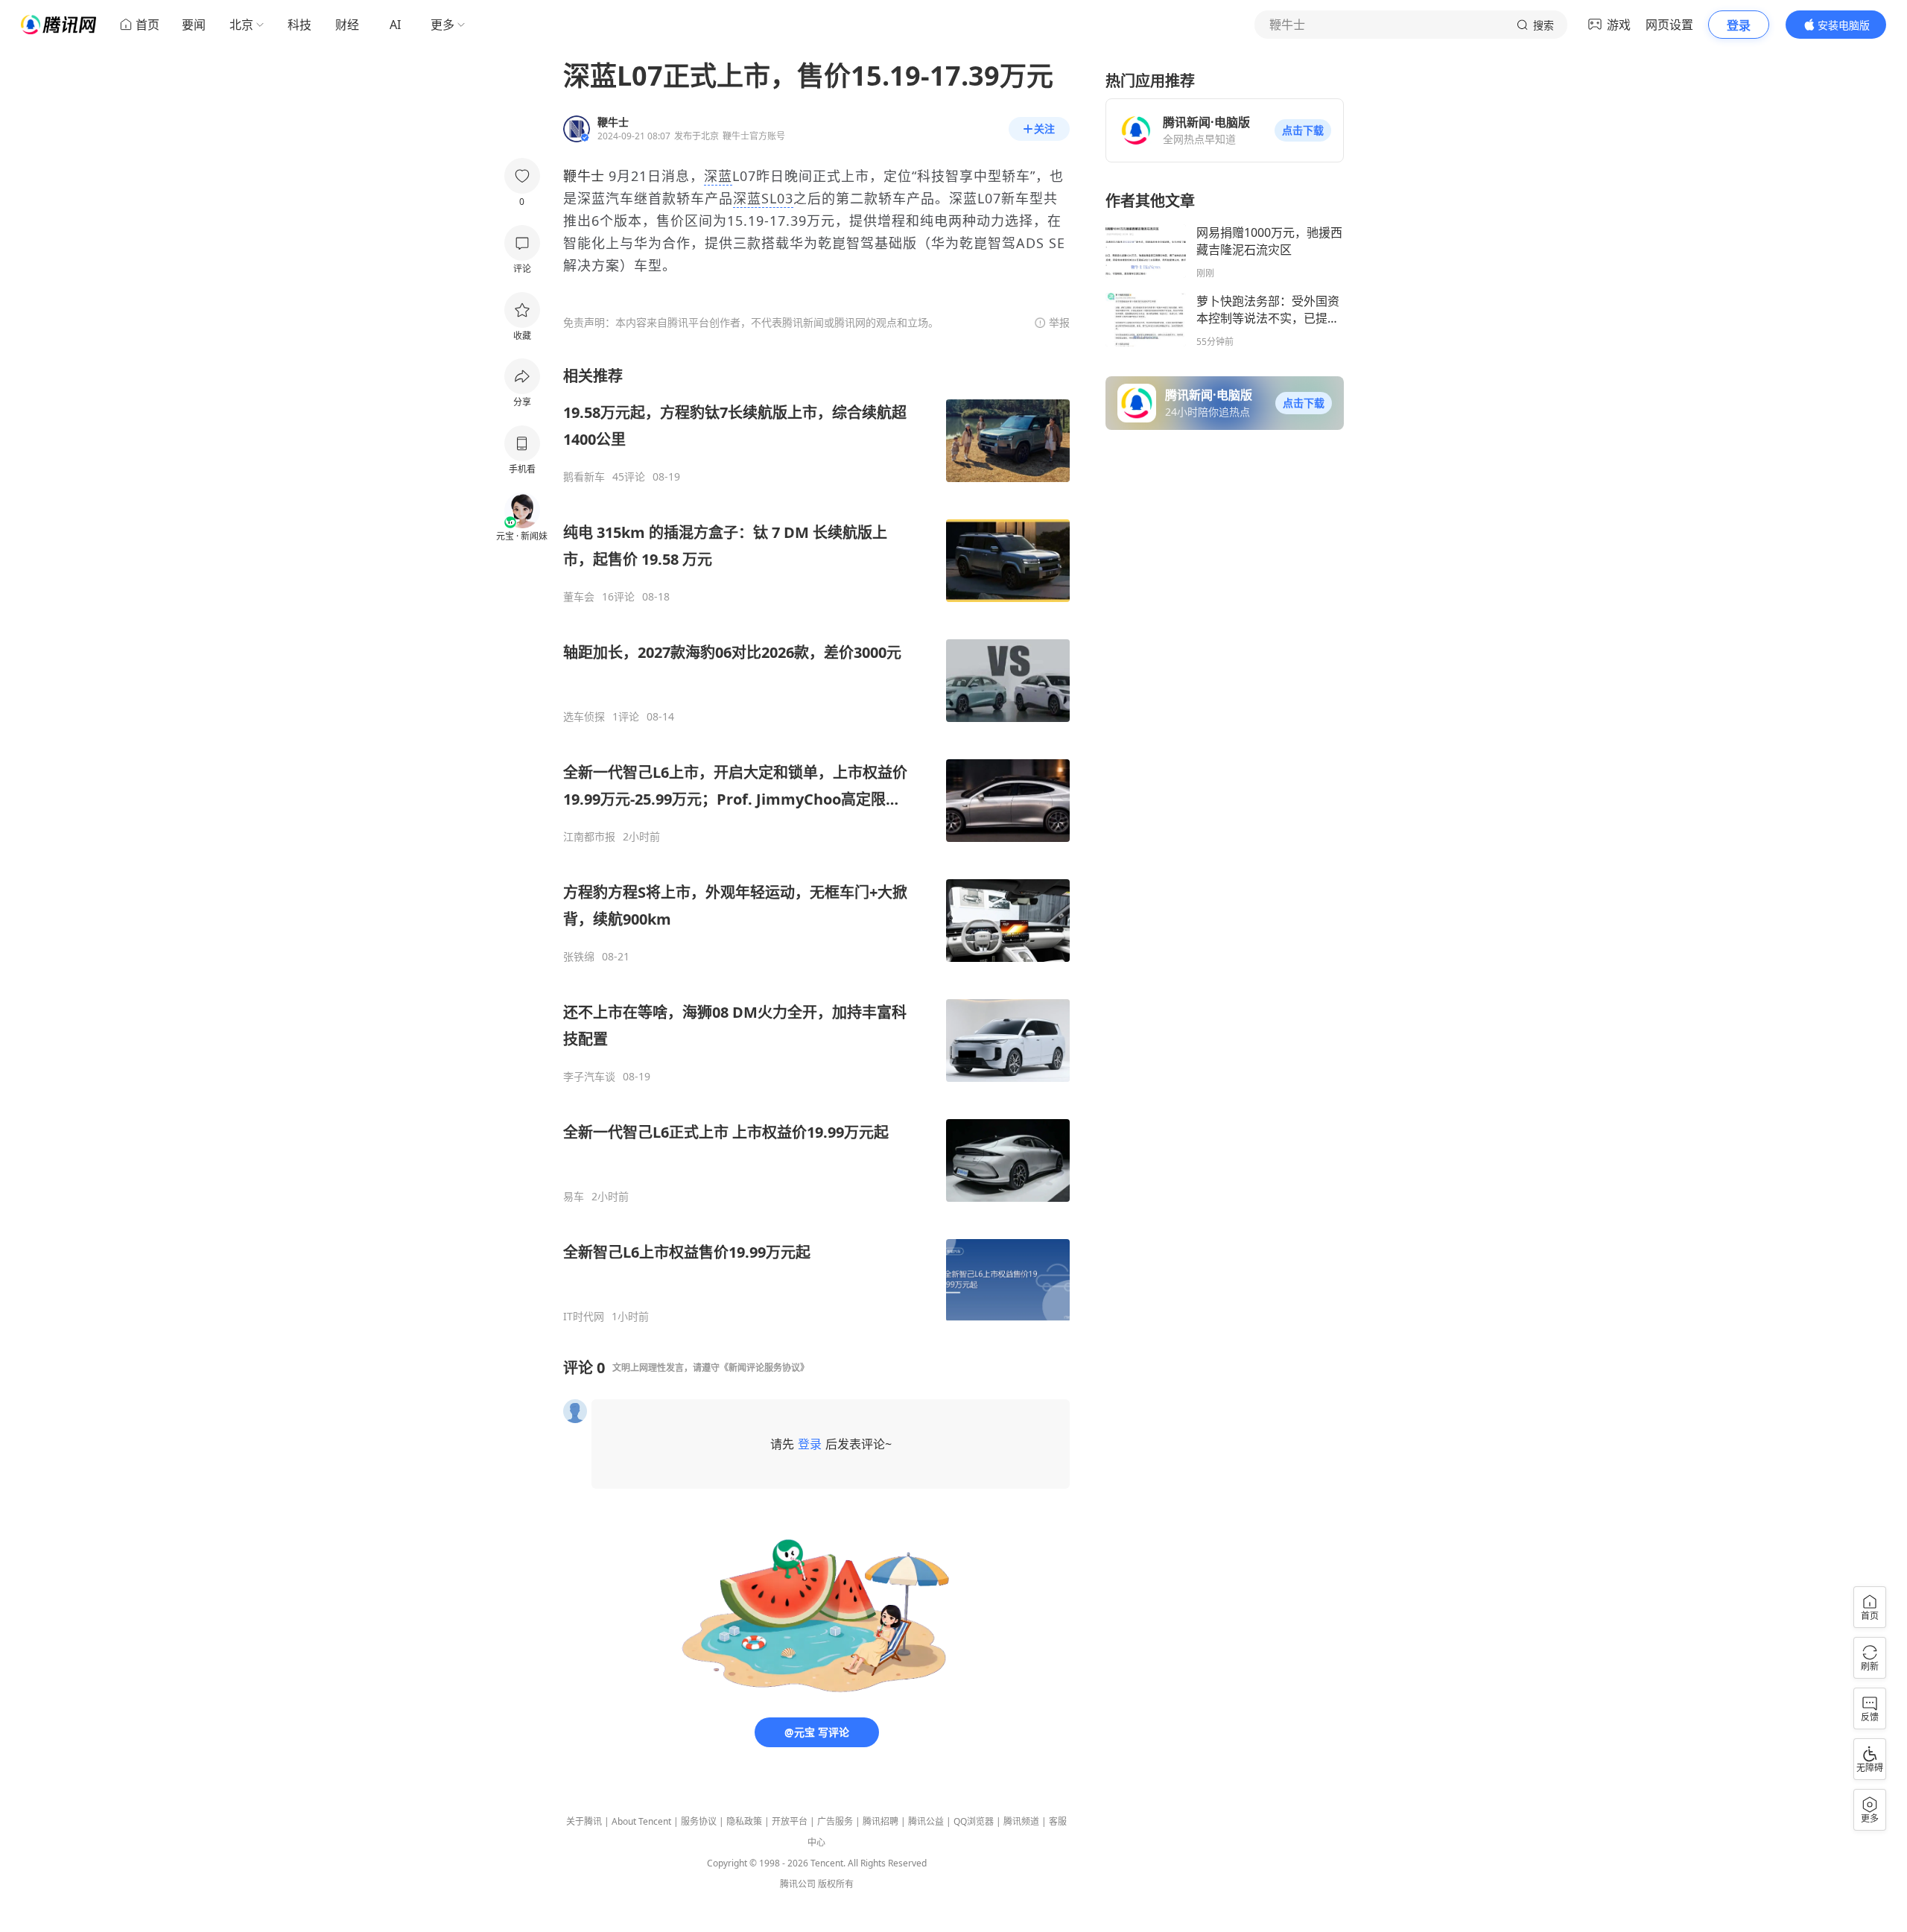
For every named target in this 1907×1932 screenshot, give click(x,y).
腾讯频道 (1021, 1821)
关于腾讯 (584, 1821)
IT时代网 (584, 1317)
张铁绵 (579, 957)
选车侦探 (584, 717)
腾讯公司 (798, 1884)
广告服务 (835, 1821)
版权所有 (836, 1884)
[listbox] (816, 845)
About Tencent (641, 1821)
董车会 (579, 597)
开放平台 (790, 1821)
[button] (1303, 130)
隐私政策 (744, 1821)
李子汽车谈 (589, 1077)
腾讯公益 (926, 1821)
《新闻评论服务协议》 (764, 1368)
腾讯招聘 (880, 1821)
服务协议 (699, 1821)
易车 (574, 1197)
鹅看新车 (584, 477)
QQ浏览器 (974, 1821)
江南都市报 (589, 837)
